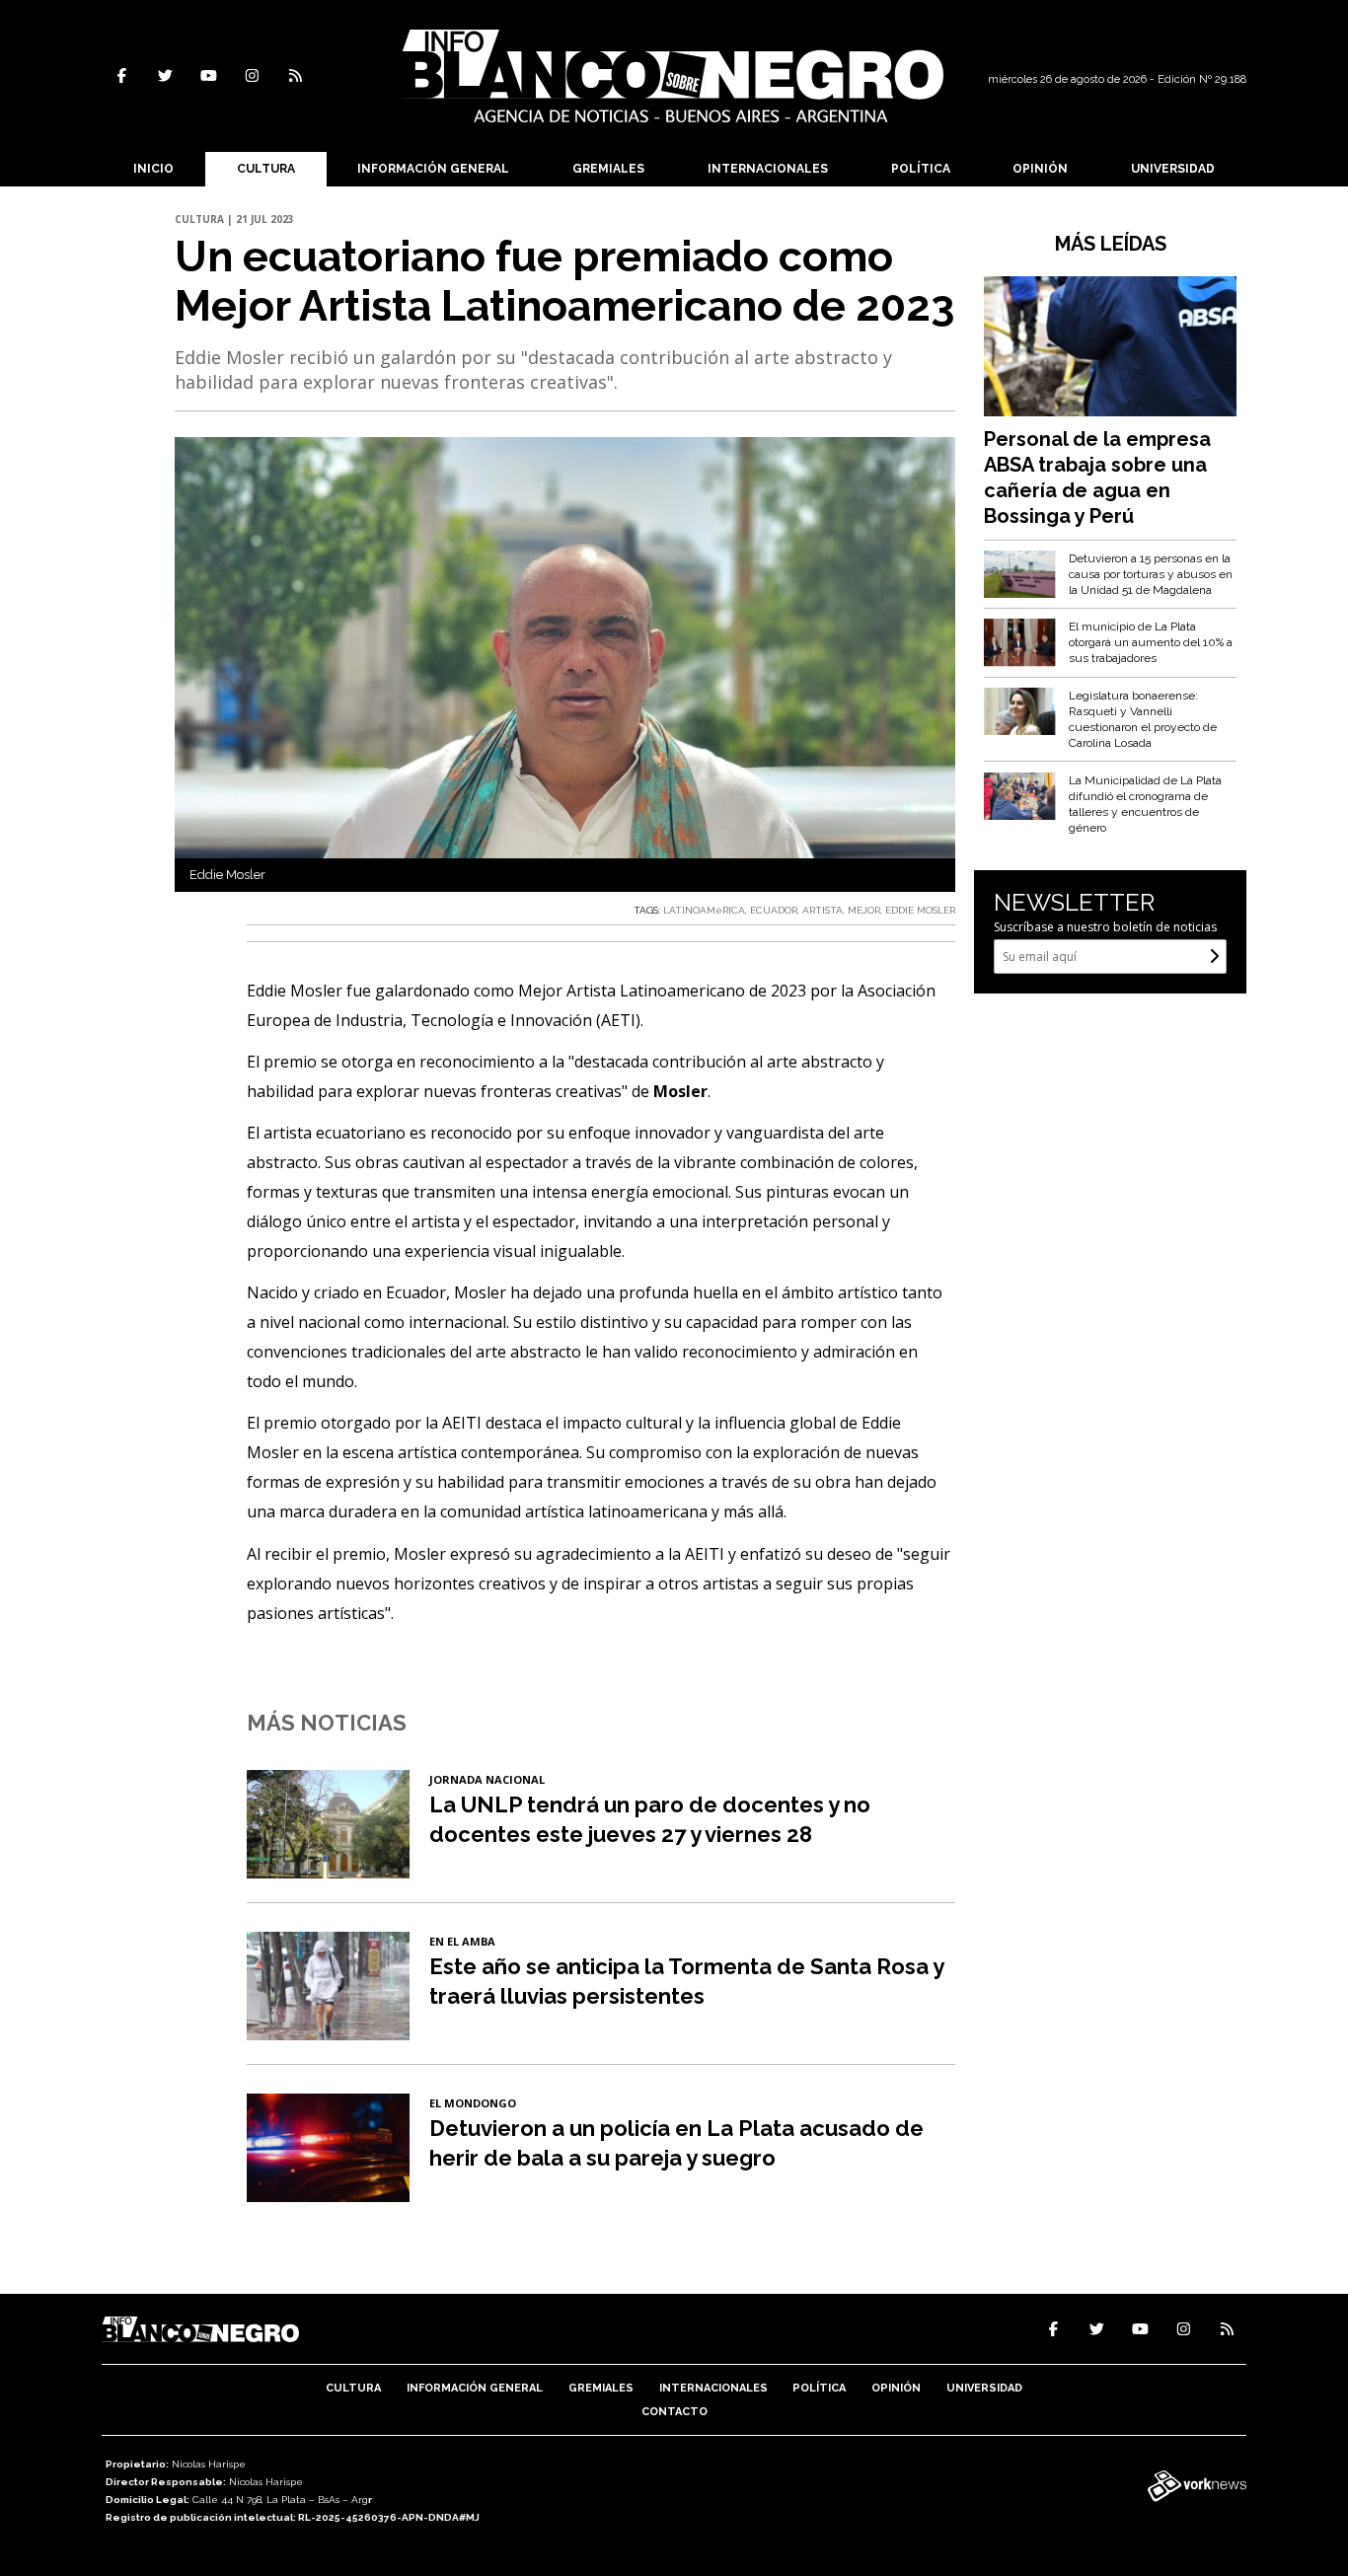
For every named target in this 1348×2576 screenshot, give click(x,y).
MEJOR (864, 910)
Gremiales (608, 169)
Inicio (153, 169)
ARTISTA (823, 910)
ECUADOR (774, 910)
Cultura (266, 169)
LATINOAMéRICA (704, 910)
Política (921, 169)
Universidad (1173, 169)
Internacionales (768, 169)
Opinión (1040, 169)
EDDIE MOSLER (920, 910)
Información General (433, 169)
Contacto (674, 2412)
